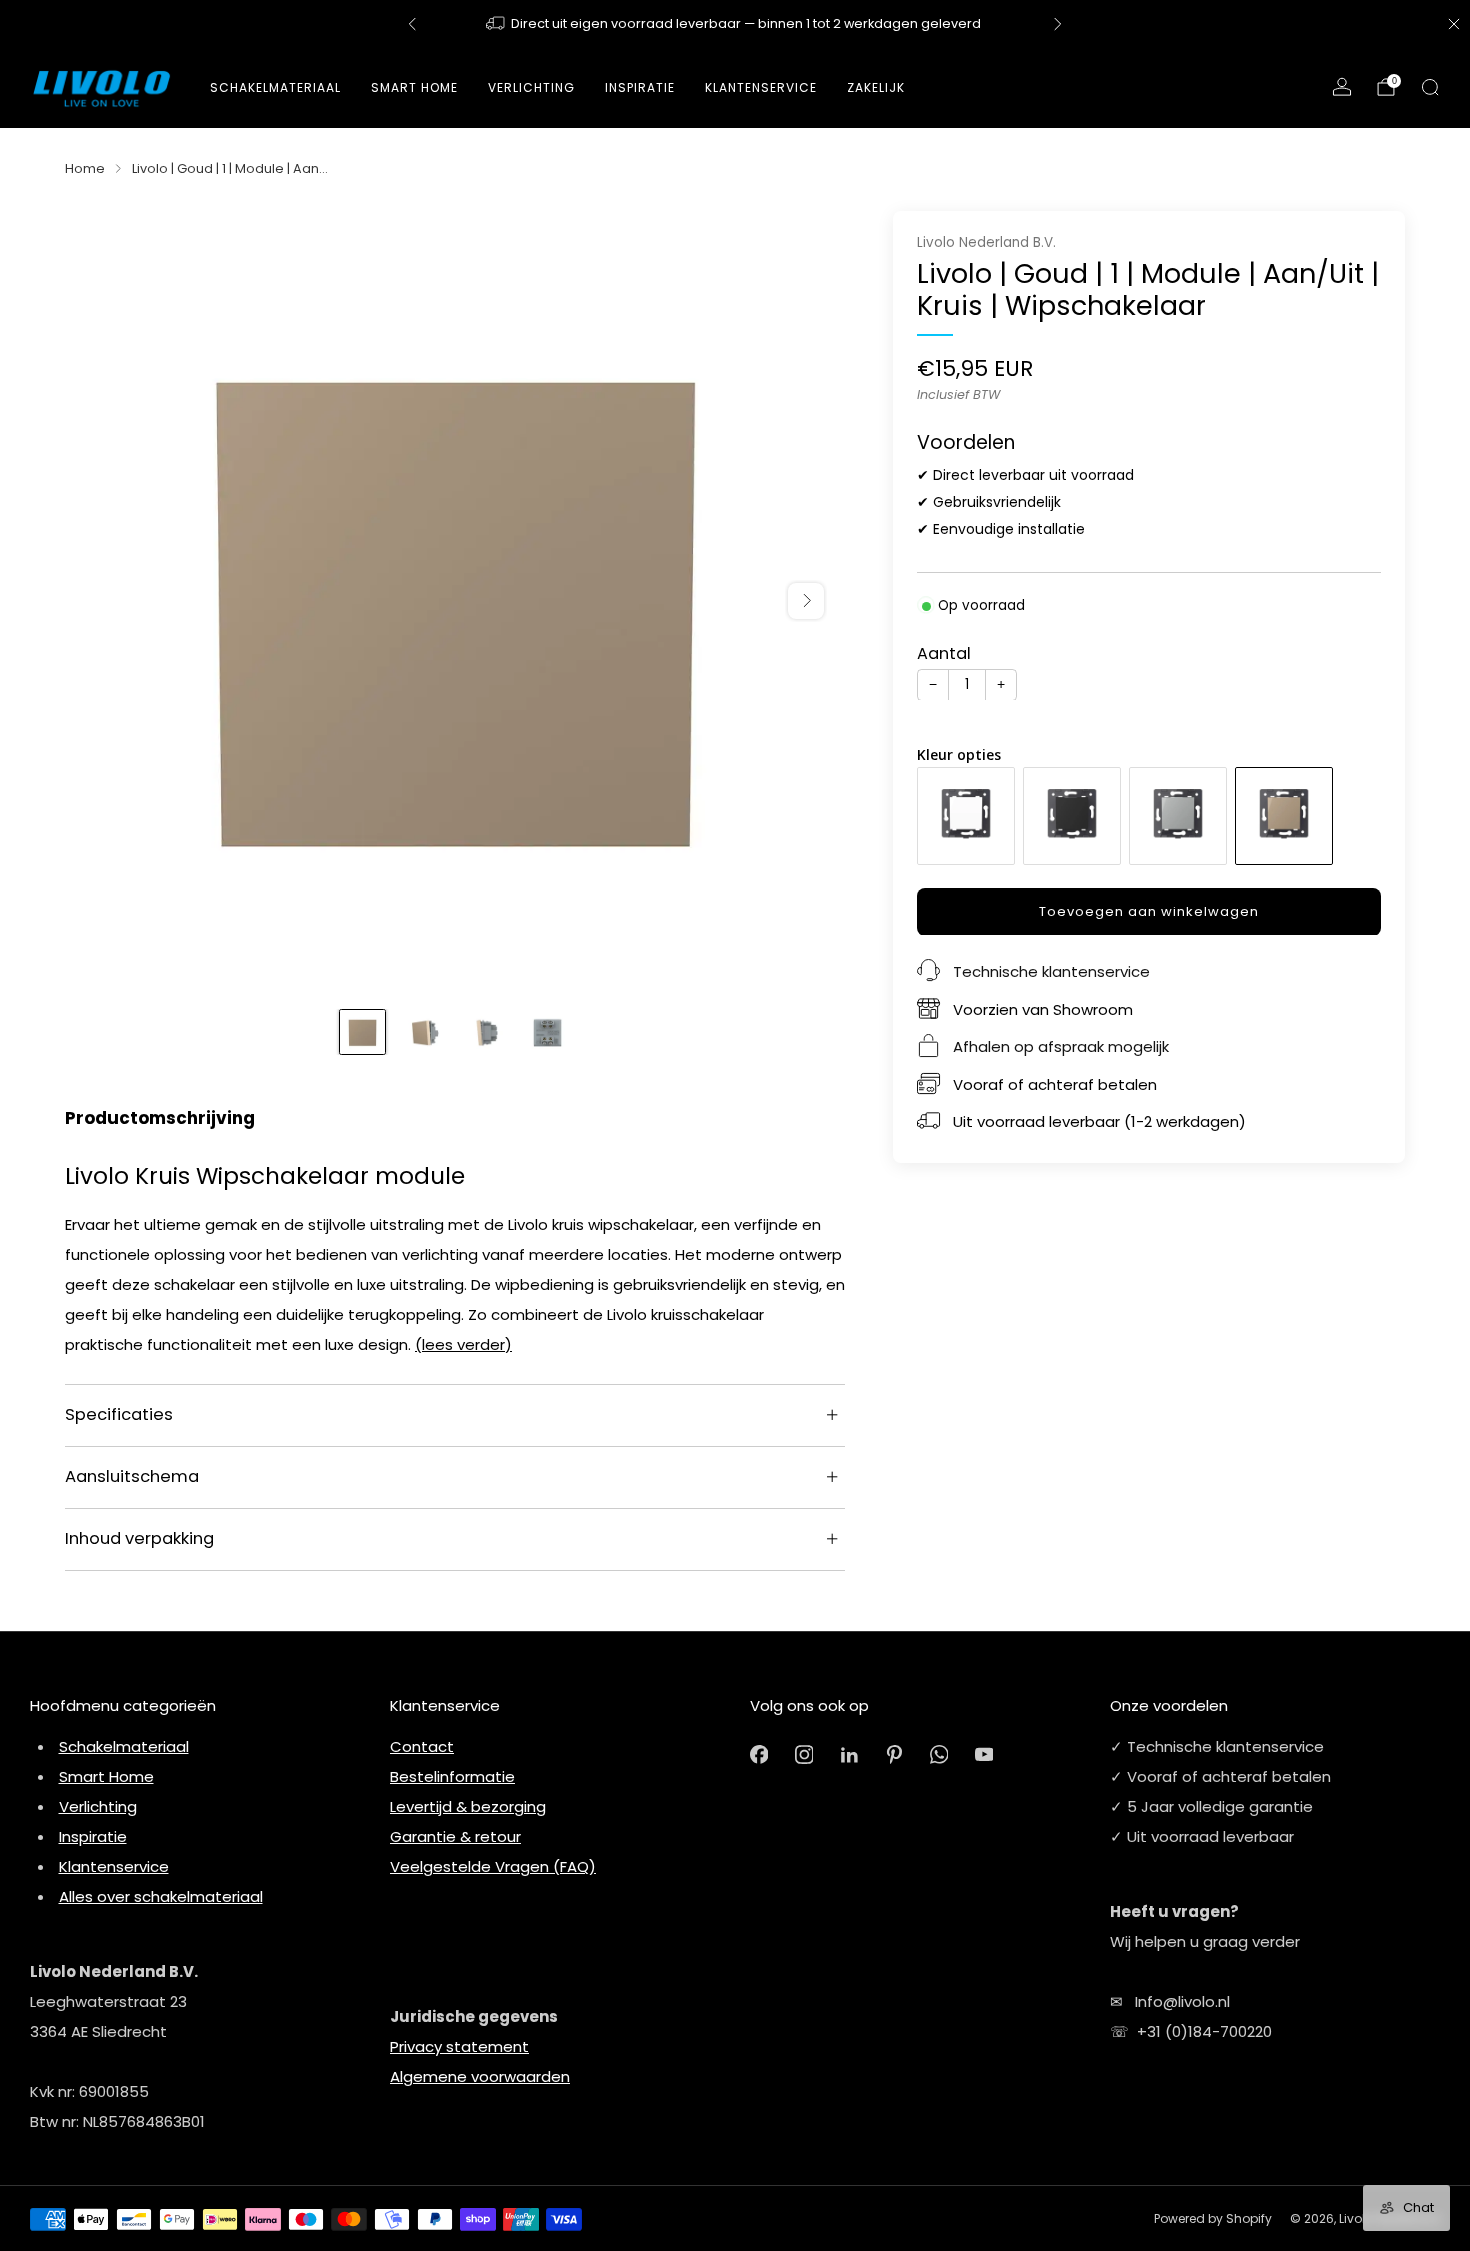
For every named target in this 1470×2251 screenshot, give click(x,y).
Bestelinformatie (452, 1776)
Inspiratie (93, 1836)
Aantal (944, 652)
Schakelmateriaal (275, 87)
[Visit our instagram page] (804, 1754)
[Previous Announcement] (412, 24)
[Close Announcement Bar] (1454, 24)
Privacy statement (459, 2046)
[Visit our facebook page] (759, 1754)
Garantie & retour (455, 1836)
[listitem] (735, 24)
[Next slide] (806, 601)
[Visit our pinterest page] (894, 1754)
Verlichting (98, 1806)
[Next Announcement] (1058, 24)
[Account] (1342, 87)
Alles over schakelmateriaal (161, 1896)
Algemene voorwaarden (480, 2076)
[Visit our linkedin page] (849, 1754)
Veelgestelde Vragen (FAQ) (493, 1866)
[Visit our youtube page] (984, 1754)
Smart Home (414, 87)
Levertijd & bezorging (468, 1806)
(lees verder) (463, 1344)
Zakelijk (876, 87)
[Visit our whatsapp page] (939, 1754)
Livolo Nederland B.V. (986, 242)
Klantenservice (114, 1866)
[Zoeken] (1430, 87)
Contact (422, 1746)
